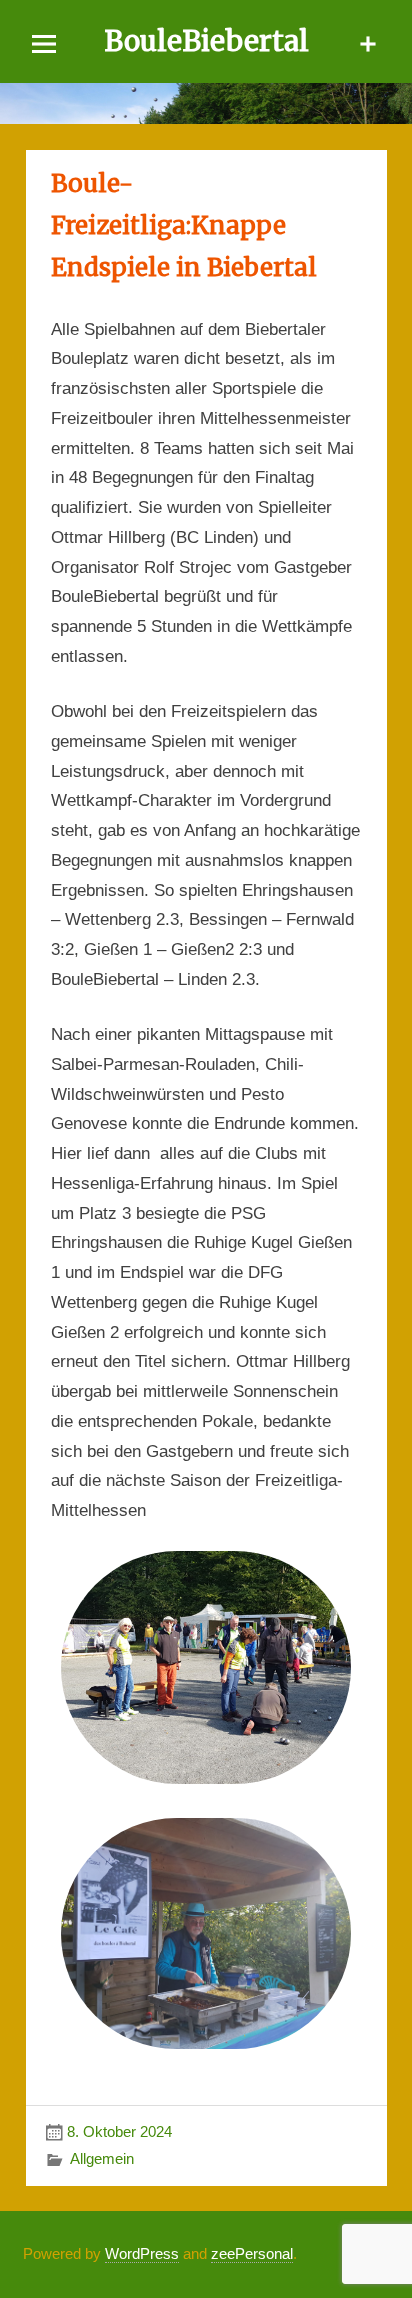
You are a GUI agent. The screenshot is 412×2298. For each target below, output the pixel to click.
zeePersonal (252, 2253)
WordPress (142, 2253)
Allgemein (102, 2158)
